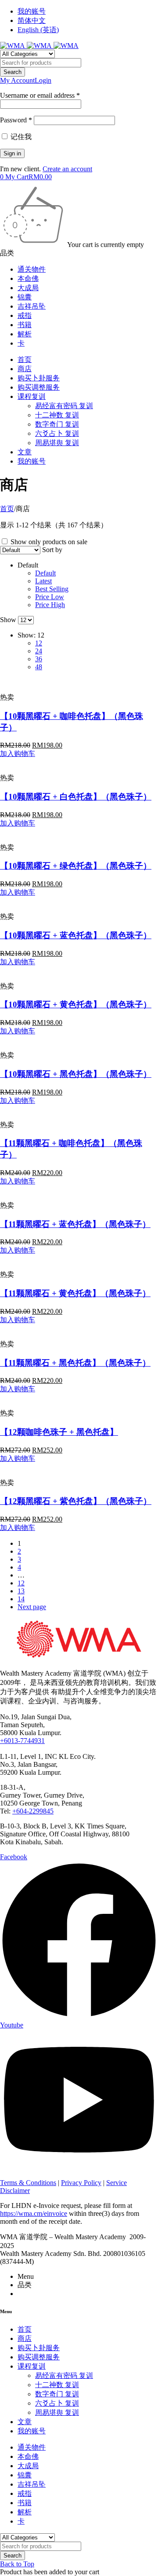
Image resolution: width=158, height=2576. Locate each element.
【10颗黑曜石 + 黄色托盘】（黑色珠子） (76, 1004)
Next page (32, 1607)
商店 (25, 369)
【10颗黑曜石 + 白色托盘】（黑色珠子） (76, 797)
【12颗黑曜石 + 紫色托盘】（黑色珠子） (76, 1501)
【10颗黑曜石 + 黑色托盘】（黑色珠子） (76, 1074)
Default (45, 573)
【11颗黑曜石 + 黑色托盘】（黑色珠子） (75, 1363)
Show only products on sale (48, 542)
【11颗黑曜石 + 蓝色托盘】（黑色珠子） (75, 1224)
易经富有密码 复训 (64, 406)
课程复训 (32, 396)
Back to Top (17, 2564)
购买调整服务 (39, 387)
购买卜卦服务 (39, 378)
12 (21, 1583)
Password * (16, 120)
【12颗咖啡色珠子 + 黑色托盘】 (59, 1432)
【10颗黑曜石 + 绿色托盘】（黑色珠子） (76, 866)
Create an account (67, 169)
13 (21, 1591)
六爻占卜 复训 (57, 433)
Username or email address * (40, 95)
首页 (25, 359)
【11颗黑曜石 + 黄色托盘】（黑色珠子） (75, 1293)
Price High (50, 605)
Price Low (50, 597)
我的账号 (32, 11)
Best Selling (52, 589)
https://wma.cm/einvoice (34, 2213)
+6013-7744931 (22, 1741)
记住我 (20, 137)
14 (21, 1599)
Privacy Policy (81, 2183)
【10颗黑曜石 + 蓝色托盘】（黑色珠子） (76, 935)
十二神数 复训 (57, 415)
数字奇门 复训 (57, 424)
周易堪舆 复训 (57, 443)
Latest (43, 581)
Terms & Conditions (28, 2183)
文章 (25, 452)
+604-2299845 (33, 1811)
